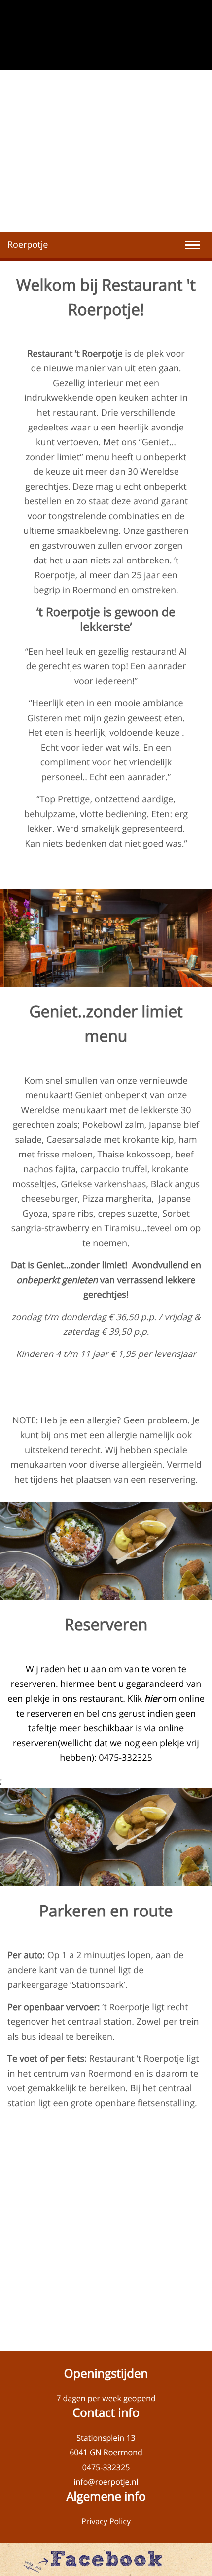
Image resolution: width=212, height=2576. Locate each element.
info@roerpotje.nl (106, 2482)
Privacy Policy (106, 2521)
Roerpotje (28, 245)
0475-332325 (106, 2467)
